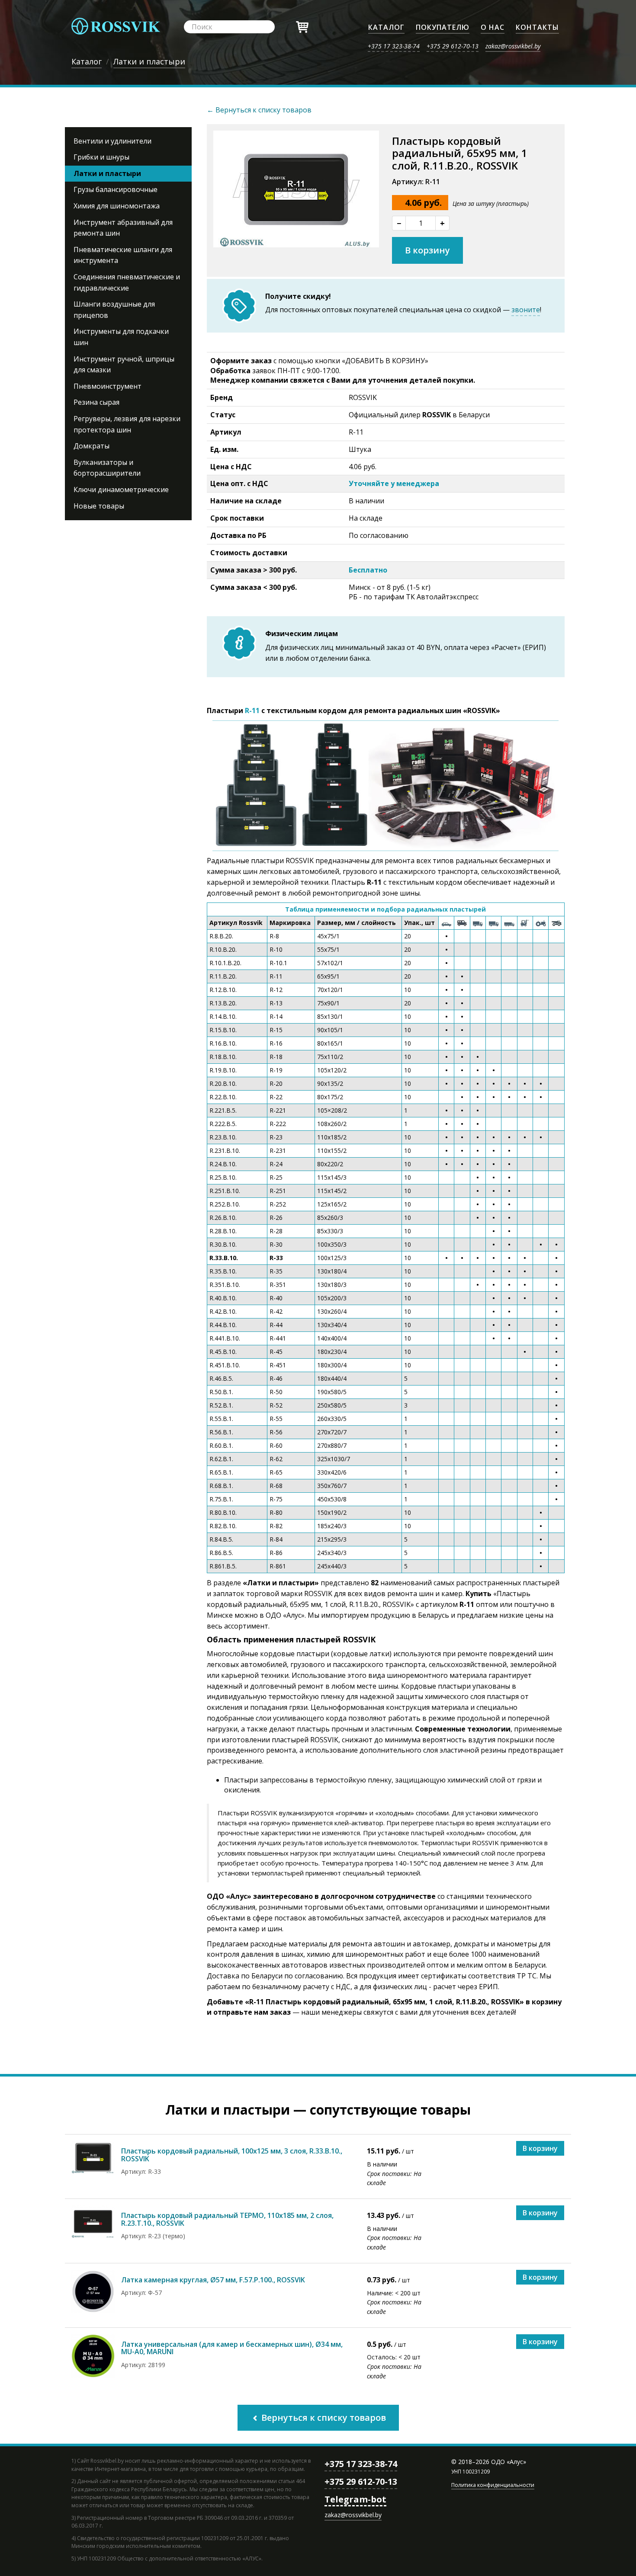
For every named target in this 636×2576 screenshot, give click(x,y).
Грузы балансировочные (116, 189)
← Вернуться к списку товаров (259, 110)
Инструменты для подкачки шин (121, 337)
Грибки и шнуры (101, 157)
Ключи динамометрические (121, 490)
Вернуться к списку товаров (323, 2418)
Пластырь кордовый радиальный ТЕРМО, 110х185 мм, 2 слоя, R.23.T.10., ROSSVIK (227, 2219)
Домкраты (92, 446)
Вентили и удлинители (112, 141)
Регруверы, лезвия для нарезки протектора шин (127, 424)
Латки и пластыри (107, 173)
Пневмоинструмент (108, 386)
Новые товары (99, 506)
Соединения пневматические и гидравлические (127, 282)
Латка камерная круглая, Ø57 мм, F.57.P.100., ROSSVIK (213, 2280)
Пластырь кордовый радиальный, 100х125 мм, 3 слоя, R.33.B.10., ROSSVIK (232, 2155)
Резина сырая (96, 402)
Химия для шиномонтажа (117, 206)
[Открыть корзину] (302, 26)
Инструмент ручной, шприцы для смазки (124, 365)
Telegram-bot (355, 2499)
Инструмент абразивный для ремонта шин (123, 228)
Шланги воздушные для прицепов (114, 310)
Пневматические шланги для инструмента (123, 255)
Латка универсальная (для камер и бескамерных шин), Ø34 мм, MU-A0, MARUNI (232, 2348)
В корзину (427, 250)
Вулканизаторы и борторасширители (107, 468)
